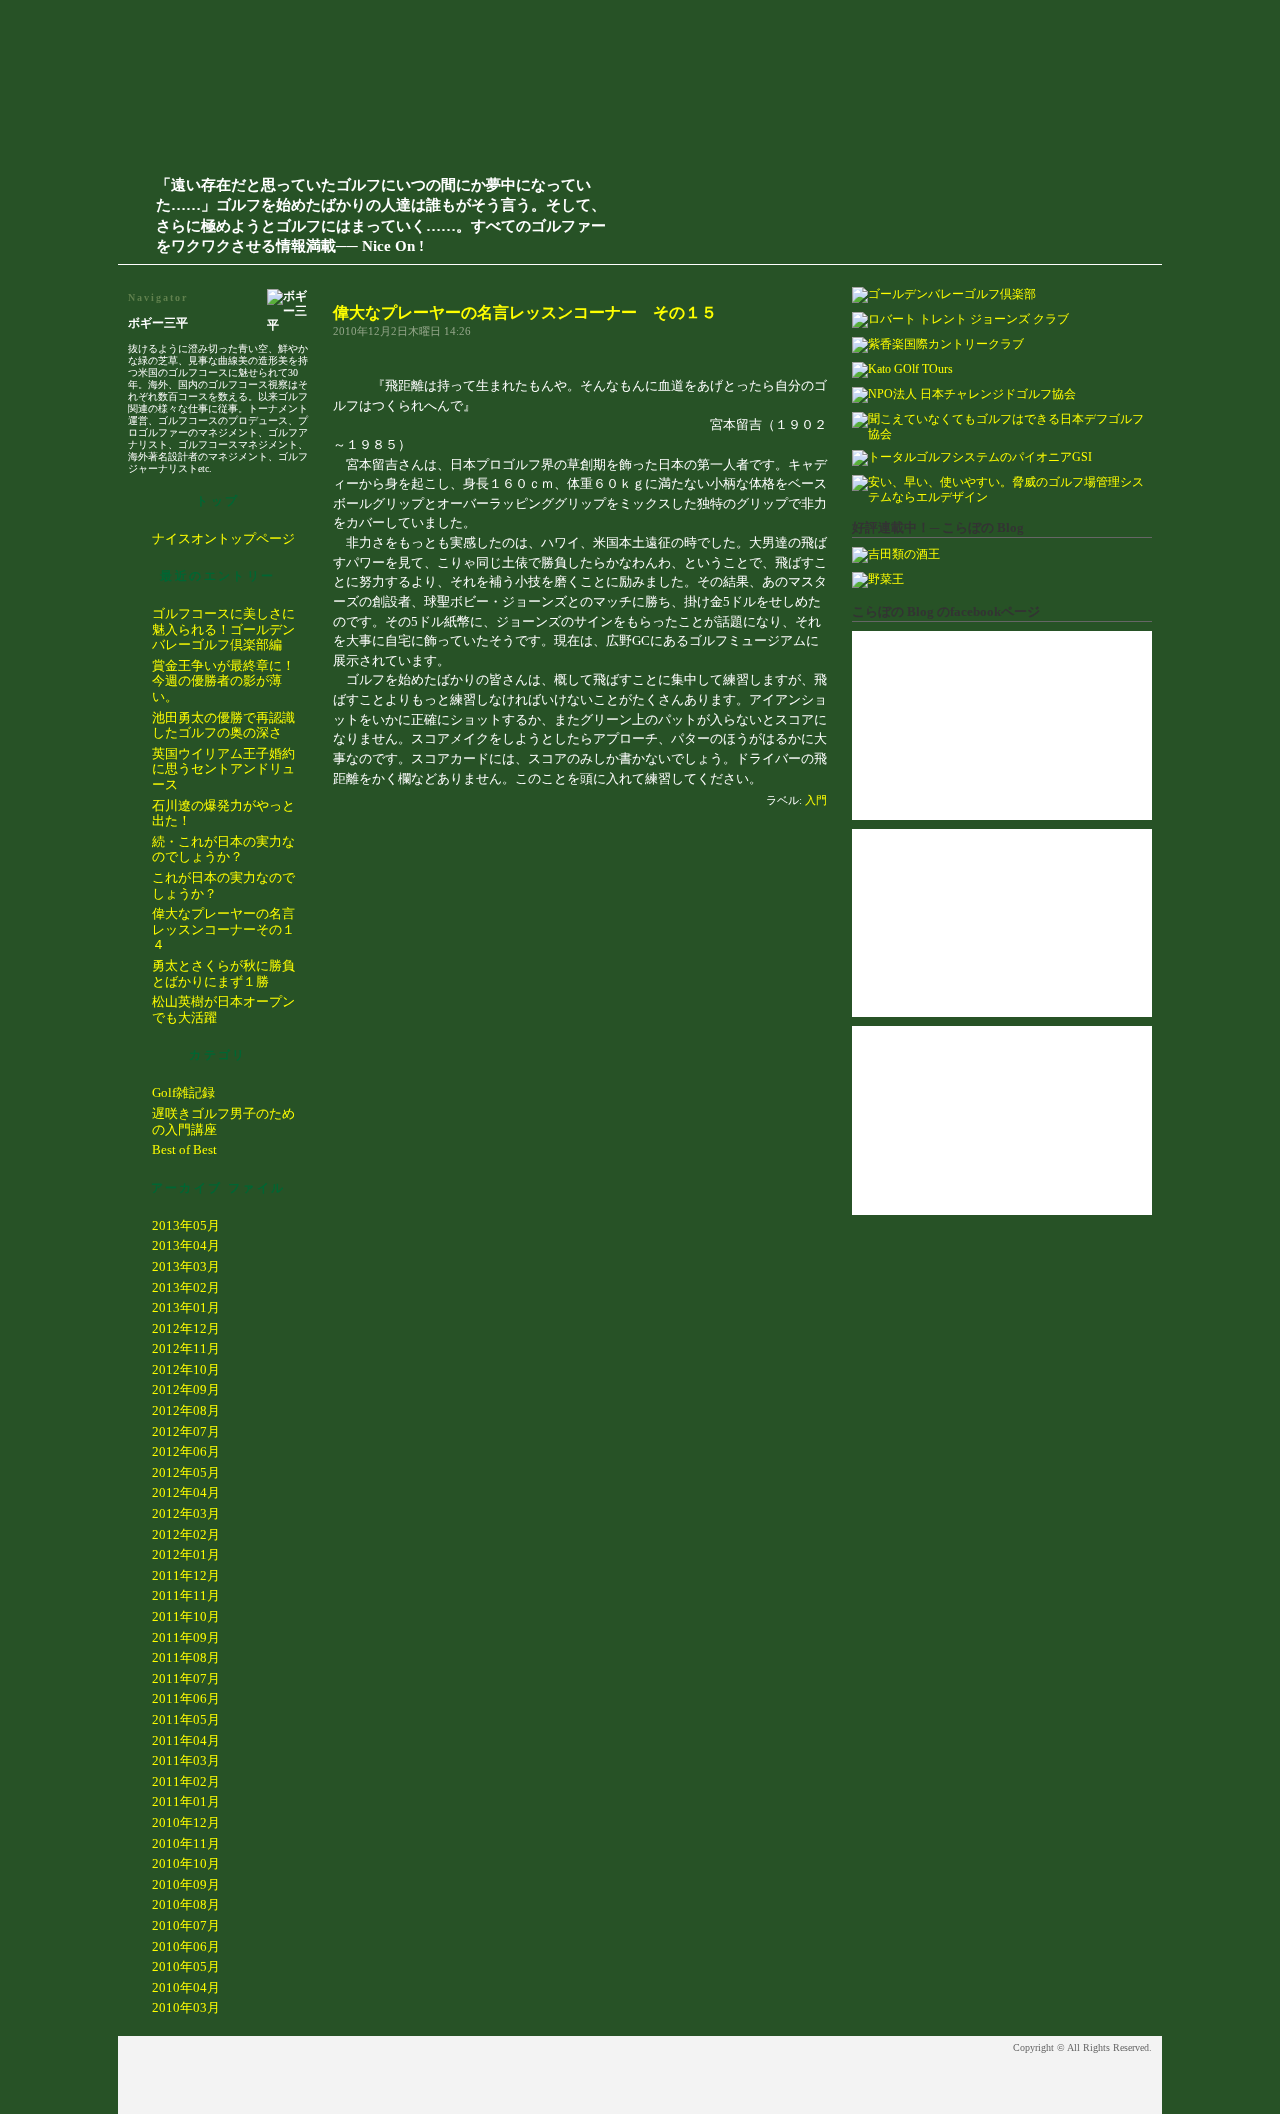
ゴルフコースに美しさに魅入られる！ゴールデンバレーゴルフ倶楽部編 (223, 629)
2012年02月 (186, 1534)
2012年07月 (186, 1431)
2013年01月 (186, 1307)
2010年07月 (186, 1925)
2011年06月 (186, 1698)
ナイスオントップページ (223, 538)
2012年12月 (186, 1328)
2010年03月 (186, 2007)
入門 (816, 800)
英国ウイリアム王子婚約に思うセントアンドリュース (223, 769)
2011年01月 (186, 1801)
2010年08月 (186, 1904)
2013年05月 (186, 1225)
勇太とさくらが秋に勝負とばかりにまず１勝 (223, 973)
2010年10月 (186, 1863)
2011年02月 (186, 1781)
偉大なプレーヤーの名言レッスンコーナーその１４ (223, 929)
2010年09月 (186, 1884)
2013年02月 (186, 1287)
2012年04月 (186, 1492)
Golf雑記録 (183, 1092)
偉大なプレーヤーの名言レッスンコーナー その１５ (525, 312)
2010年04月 (186, 1987)
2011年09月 (186, 1637)
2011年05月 (186, 1719)
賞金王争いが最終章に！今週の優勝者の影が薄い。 (223, 681)
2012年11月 (186, 1348)
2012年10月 (186, 1369)
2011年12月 (186, 1575)
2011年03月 (186, 1760)
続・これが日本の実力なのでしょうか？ (223, 849)
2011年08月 (186, 1657)
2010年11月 (186, 1843)
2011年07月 (186, 1678)
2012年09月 (186, 1389)
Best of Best (184, 1149)
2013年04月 (186, 1245)
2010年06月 (186, 1946)
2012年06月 (186, 1451)
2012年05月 (186, 1472)
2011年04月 (186, 1740)
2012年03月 (186, 1513)
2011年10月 (186, 1616)
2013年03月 (186, 1266)
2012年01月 (186, 1554)
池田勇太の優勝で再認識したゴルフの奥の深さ (223, 725)
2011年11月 (186, 1595)
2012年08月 (186, 1410)
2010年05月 (186, 1966)
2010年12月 (186, 1822)
